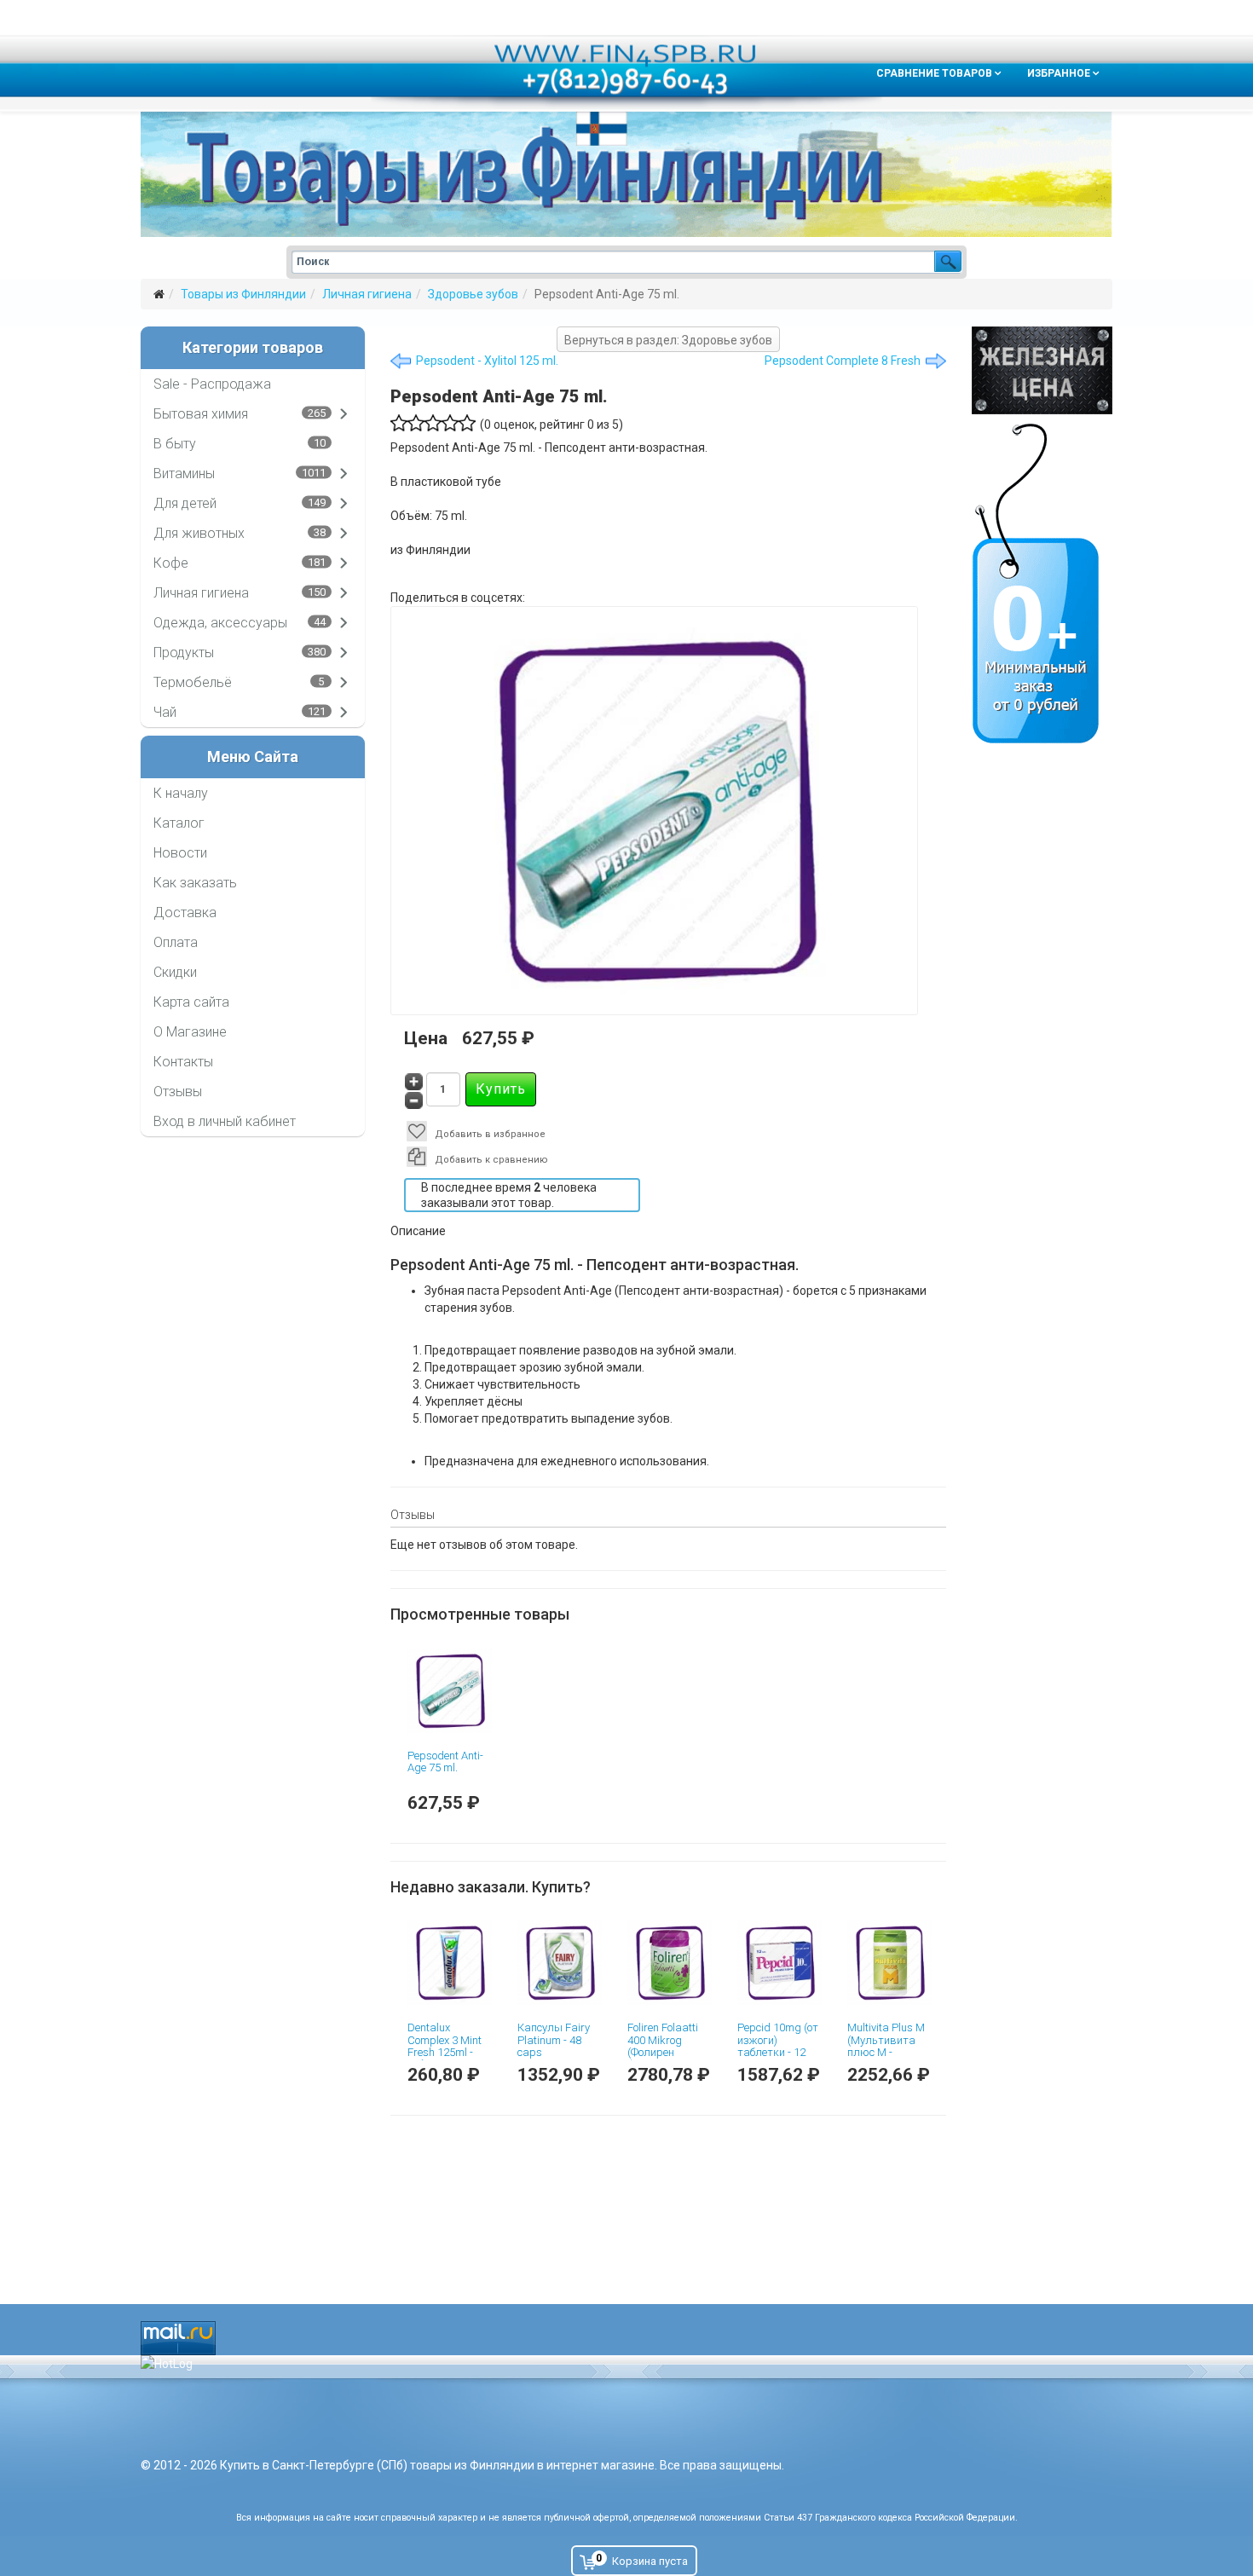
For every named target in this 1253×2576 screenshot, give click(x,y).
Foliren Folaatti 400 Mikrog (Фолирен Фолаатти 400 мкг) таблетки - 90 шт (667, 2058)
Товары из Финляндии (243, 294)
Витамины (184, 474)
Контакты (183, 1062)
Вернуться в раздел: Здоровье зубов (668, 340)
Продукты (184, 653)
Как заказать (195, 883)
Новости (180, 853)
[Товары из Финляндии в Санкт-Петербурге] (626, 174)
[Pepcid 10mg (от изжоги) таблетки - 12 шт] (780, 1963)
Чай (165, 712)
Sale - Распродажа (212, 384)
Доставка (185, 913)
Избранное (1059, 73)
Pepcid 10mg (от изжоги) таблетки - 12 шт (778, 2046)
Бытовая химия (201, 414)
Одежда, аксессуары (220, 623)
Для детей (185, 503)
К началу (181, 793)
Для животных (199, 533)
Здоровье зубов (473, 294)
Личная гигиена (367, 294)
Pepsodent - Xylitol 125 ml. (487, 361)
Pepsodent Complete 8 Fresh (843, 361)
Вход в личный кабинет (225, 1121)
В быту (175, 444)
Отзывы (178, 1092)
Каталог (179, 823)
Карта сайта (191, 1002)
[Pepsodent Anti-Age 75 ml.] (450, 1691)
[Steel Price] (1042, 370)
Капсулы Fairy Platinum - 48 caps (554, 2040)
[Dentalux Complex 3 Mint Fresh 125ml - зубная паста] (450, 1963)
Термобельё (193, 682)
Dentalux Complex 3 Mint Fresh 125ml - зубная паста (445, 2046)
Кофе (171, 563)
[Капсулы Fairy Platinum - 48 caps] (560, 1963)
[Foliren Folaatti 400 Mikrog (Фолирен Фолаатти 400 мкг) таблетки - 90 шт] (670, 1963)
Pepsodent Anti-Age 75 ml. (445, 1762)
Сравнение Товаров (934, 73)
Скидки (175, 972)
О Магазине (190, 1032)
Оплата (176, 942)
